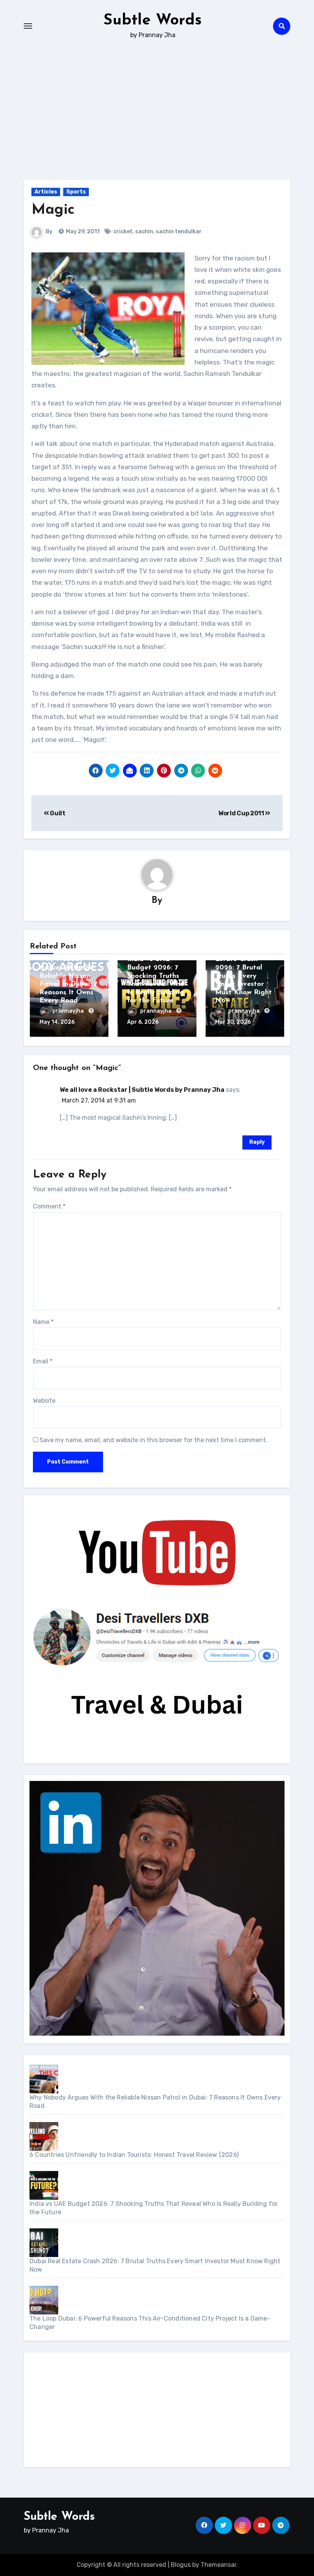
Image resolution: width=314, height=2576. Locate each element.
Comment (49, 1206)
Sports (76, 192)
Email (43, 1361)
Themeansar (218, 2565)
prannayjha (69, 1011)
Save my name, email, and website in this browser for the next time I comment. (153, 1440)
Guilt (57, 813)
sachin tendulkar (179, 232)
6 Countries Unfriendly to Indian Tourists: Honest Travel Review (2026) (134, 2155)
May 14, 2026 (57, 1022)
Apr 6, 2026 (143, 1022)
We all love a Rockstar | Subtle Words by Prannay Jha (142, 1090)
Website (44, 1401)
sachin (144, 232)
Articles (46, 192)
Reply (257, 1142)
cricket (123, 232)
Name (43, 1322)
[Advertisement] (158, 2412)
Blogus (181, 2565)
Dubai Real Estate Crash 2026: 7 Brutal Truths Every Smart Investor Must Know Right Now (244, 976)
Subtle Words (153, 21)
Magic (53, 210)
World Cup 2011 (242, 813)
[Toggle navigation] (28, 26)
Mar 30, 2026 (233, 1022)
